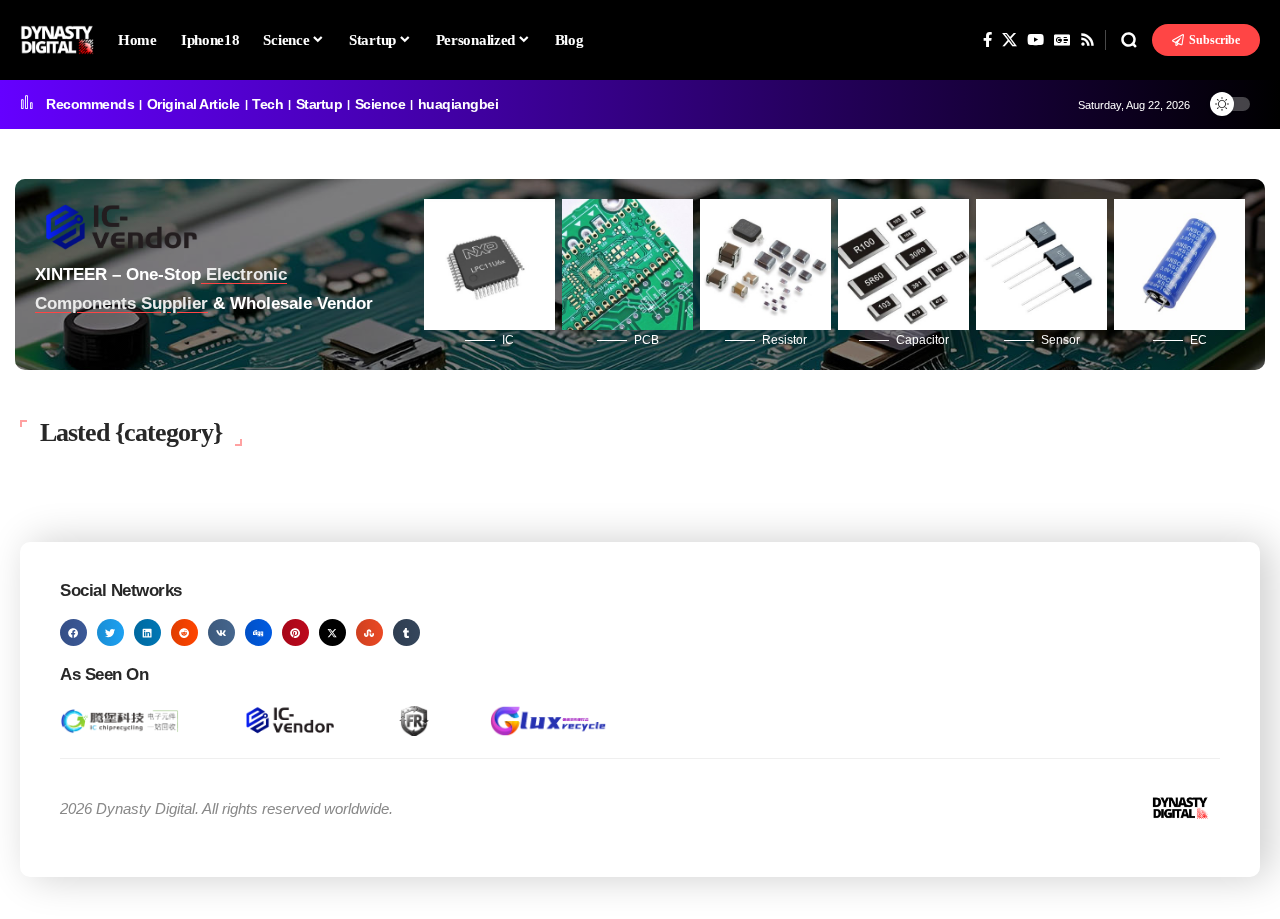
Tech (267, 104)
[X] (1009, 40)
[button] (1129, 40)
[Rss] (1087, 40)
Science (380, 104)
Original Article (193, 104)
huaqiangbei (458, 104)
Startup (319, 104)
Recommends (90, 104)
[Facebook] (987, 40)
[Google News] (1062, 40)
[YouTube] (1035, 40)
